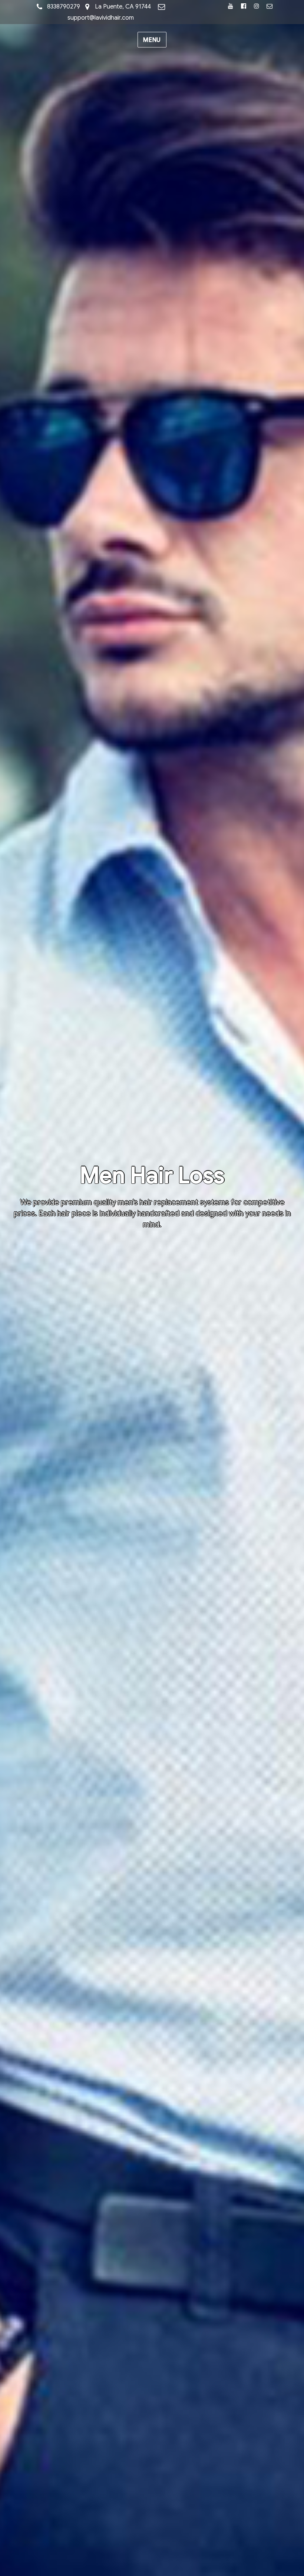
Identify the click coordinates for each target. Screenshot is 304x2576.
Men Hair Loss (152, 1175)
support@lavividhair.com (101, 18)
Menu (152, 40)
